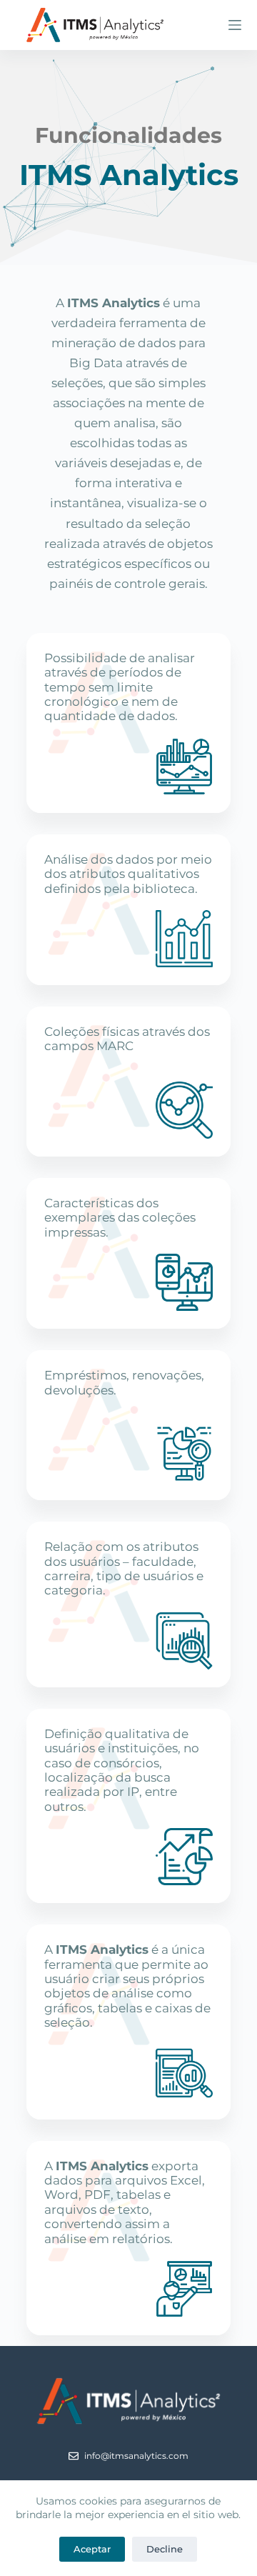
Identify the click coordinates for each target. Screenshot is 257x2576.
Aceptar (92, 2549)
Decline (165, 2549)
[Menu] (235, 25)
